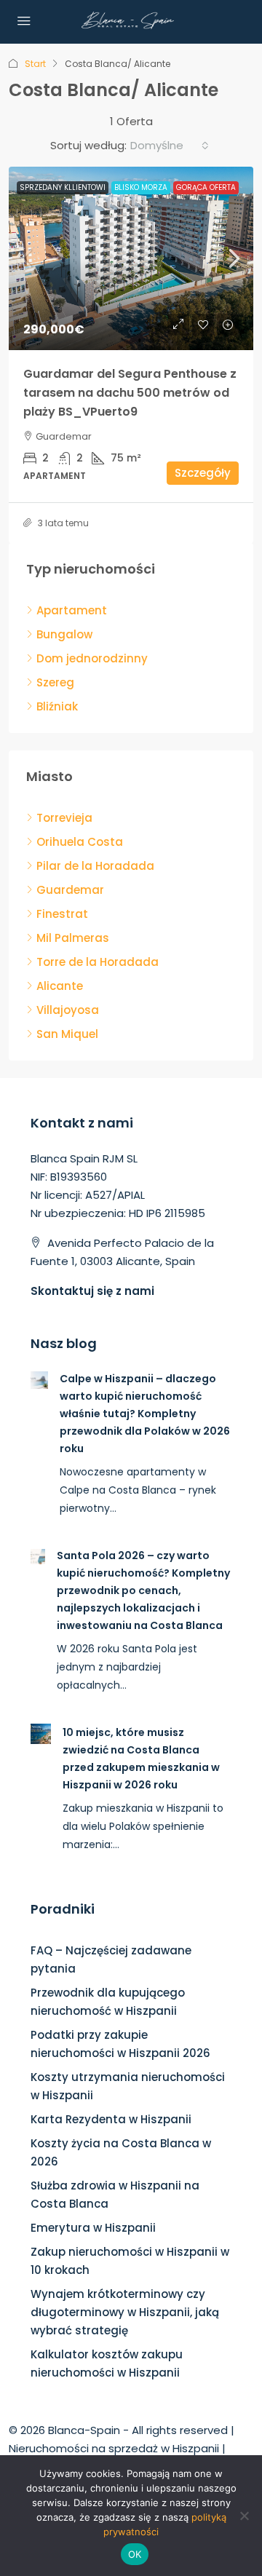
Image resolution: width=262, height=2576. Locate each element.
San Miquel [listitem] (67, 1034)
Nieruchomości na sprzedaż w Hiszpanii (114, 2448)
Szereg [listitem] (55, 682)
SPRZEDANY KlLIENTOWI (63, 187)
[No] (244, 2516)
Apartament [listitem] (72, 610)
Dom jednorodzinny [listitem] (92, 658)
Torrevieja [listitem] (64, 818)
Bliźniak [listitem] (57, 706)
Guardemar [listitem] (70, 890)
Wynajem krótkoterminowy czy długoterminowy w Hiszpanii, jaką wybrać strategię (125, 2312)
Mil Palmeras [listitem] (73, 938)
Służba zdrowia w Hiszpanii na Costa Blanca (115, 2195)
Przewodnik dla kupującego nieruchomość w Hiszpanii (108, 2002)
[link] (131, 258)
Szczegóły (203, 473)
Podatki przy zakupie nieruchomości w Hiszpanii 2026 (120, 2044)
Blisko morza (141, 187)
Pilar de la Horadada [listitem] (95, 866)
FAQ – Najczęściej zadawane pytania (111, 1959)
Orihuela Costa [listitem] (80, 842)
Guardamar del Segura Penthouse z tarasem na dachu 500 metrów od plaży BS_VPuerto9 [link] (130, 393)
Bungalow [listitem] (64, 634)
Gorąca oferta (206, 187)
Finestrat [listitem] (62, 914)
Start (35, 64)
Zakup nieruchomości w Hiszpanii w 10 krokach (130, 2261)
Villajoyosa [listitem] (68, 1010)
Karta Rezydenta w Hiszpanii (111, 2119)
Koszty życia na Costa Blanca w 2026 (121, 2152)
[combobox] (170, 146)
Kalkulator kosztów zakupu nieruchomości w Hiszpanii (107, 2363)
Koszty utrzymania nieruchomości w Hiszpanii (128, 2086)
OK (135, 2554)
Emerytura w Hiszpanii (93, 2228)
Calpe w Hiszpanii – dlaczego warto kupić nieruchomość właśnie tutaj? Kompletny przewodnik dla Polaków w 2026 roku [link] (145, 1414)
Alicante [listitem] (60, 986)
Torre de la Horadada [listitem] (98, 962)
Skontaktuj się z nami (92, 1291)
